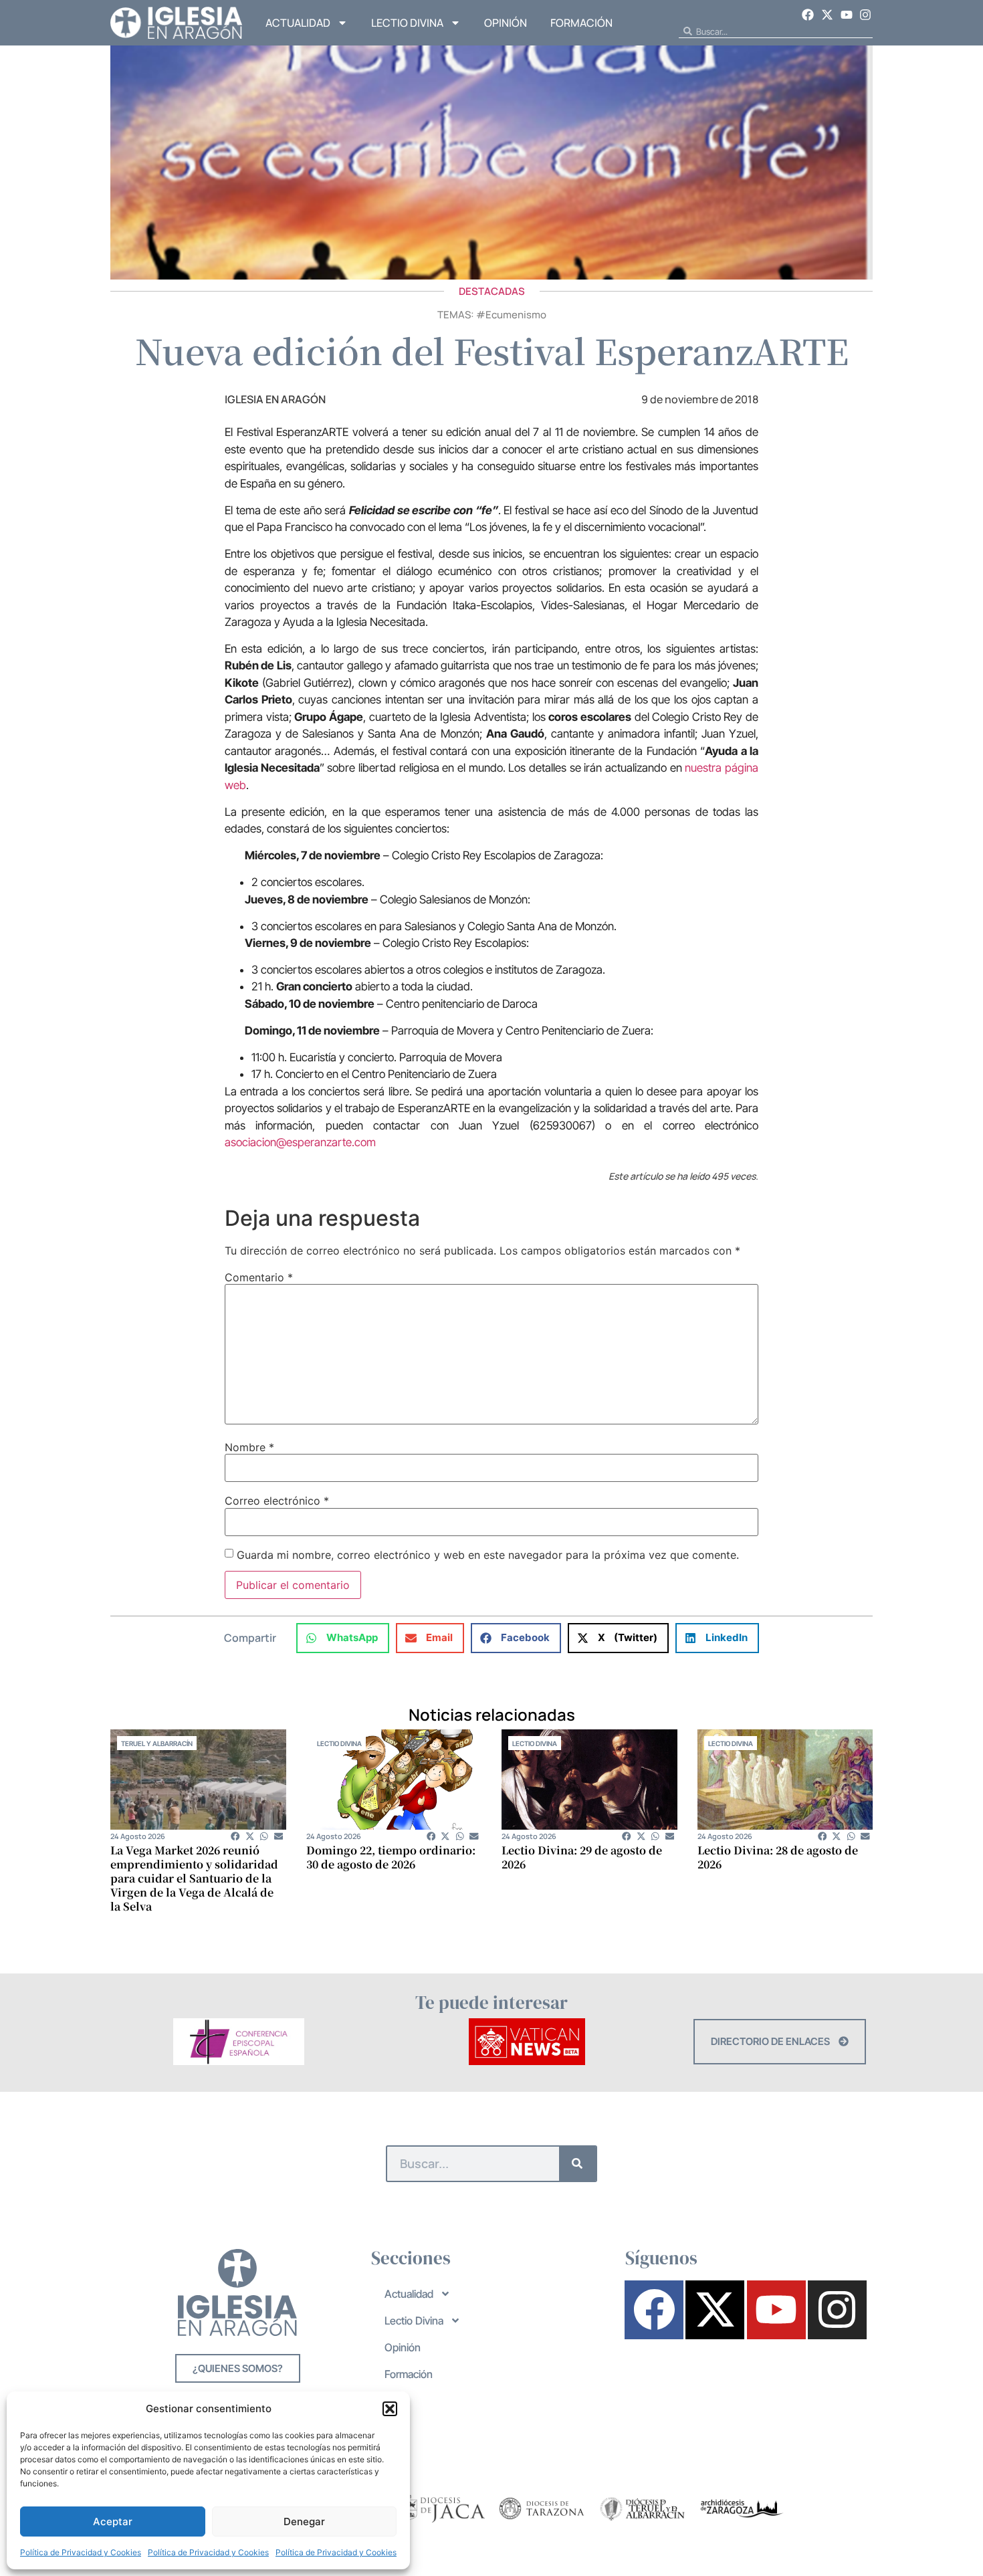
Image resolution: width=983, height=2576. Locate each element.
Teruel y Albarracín (157, 1743)
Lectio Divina (407, 23)
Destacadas (492, 291)
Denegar (304, 2521)
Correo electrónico (277, 1501)
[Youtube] (847, 15)
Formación (581, 23)
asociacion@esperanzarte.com (300, 1142)
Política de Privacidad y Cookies (81, 2552)
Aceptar (113, 2521)
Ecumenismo (516, 315)
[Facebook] (808, 15)
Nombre (249, 1447)
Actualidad (298, 23)
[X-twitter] (827, 15)
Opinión (506, 23)
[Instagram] (865, 15)
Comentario (259, 1277)
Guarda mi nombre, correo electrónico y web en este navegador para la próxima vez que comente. (488, 1555)
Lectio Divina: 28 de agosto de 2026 (778, 1857)
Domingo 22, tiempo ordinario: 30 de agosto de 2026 (391, 1857)
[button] (390, 2409)
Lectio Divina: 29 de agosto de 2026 (582, 1857)
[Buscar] (577, 2164)
